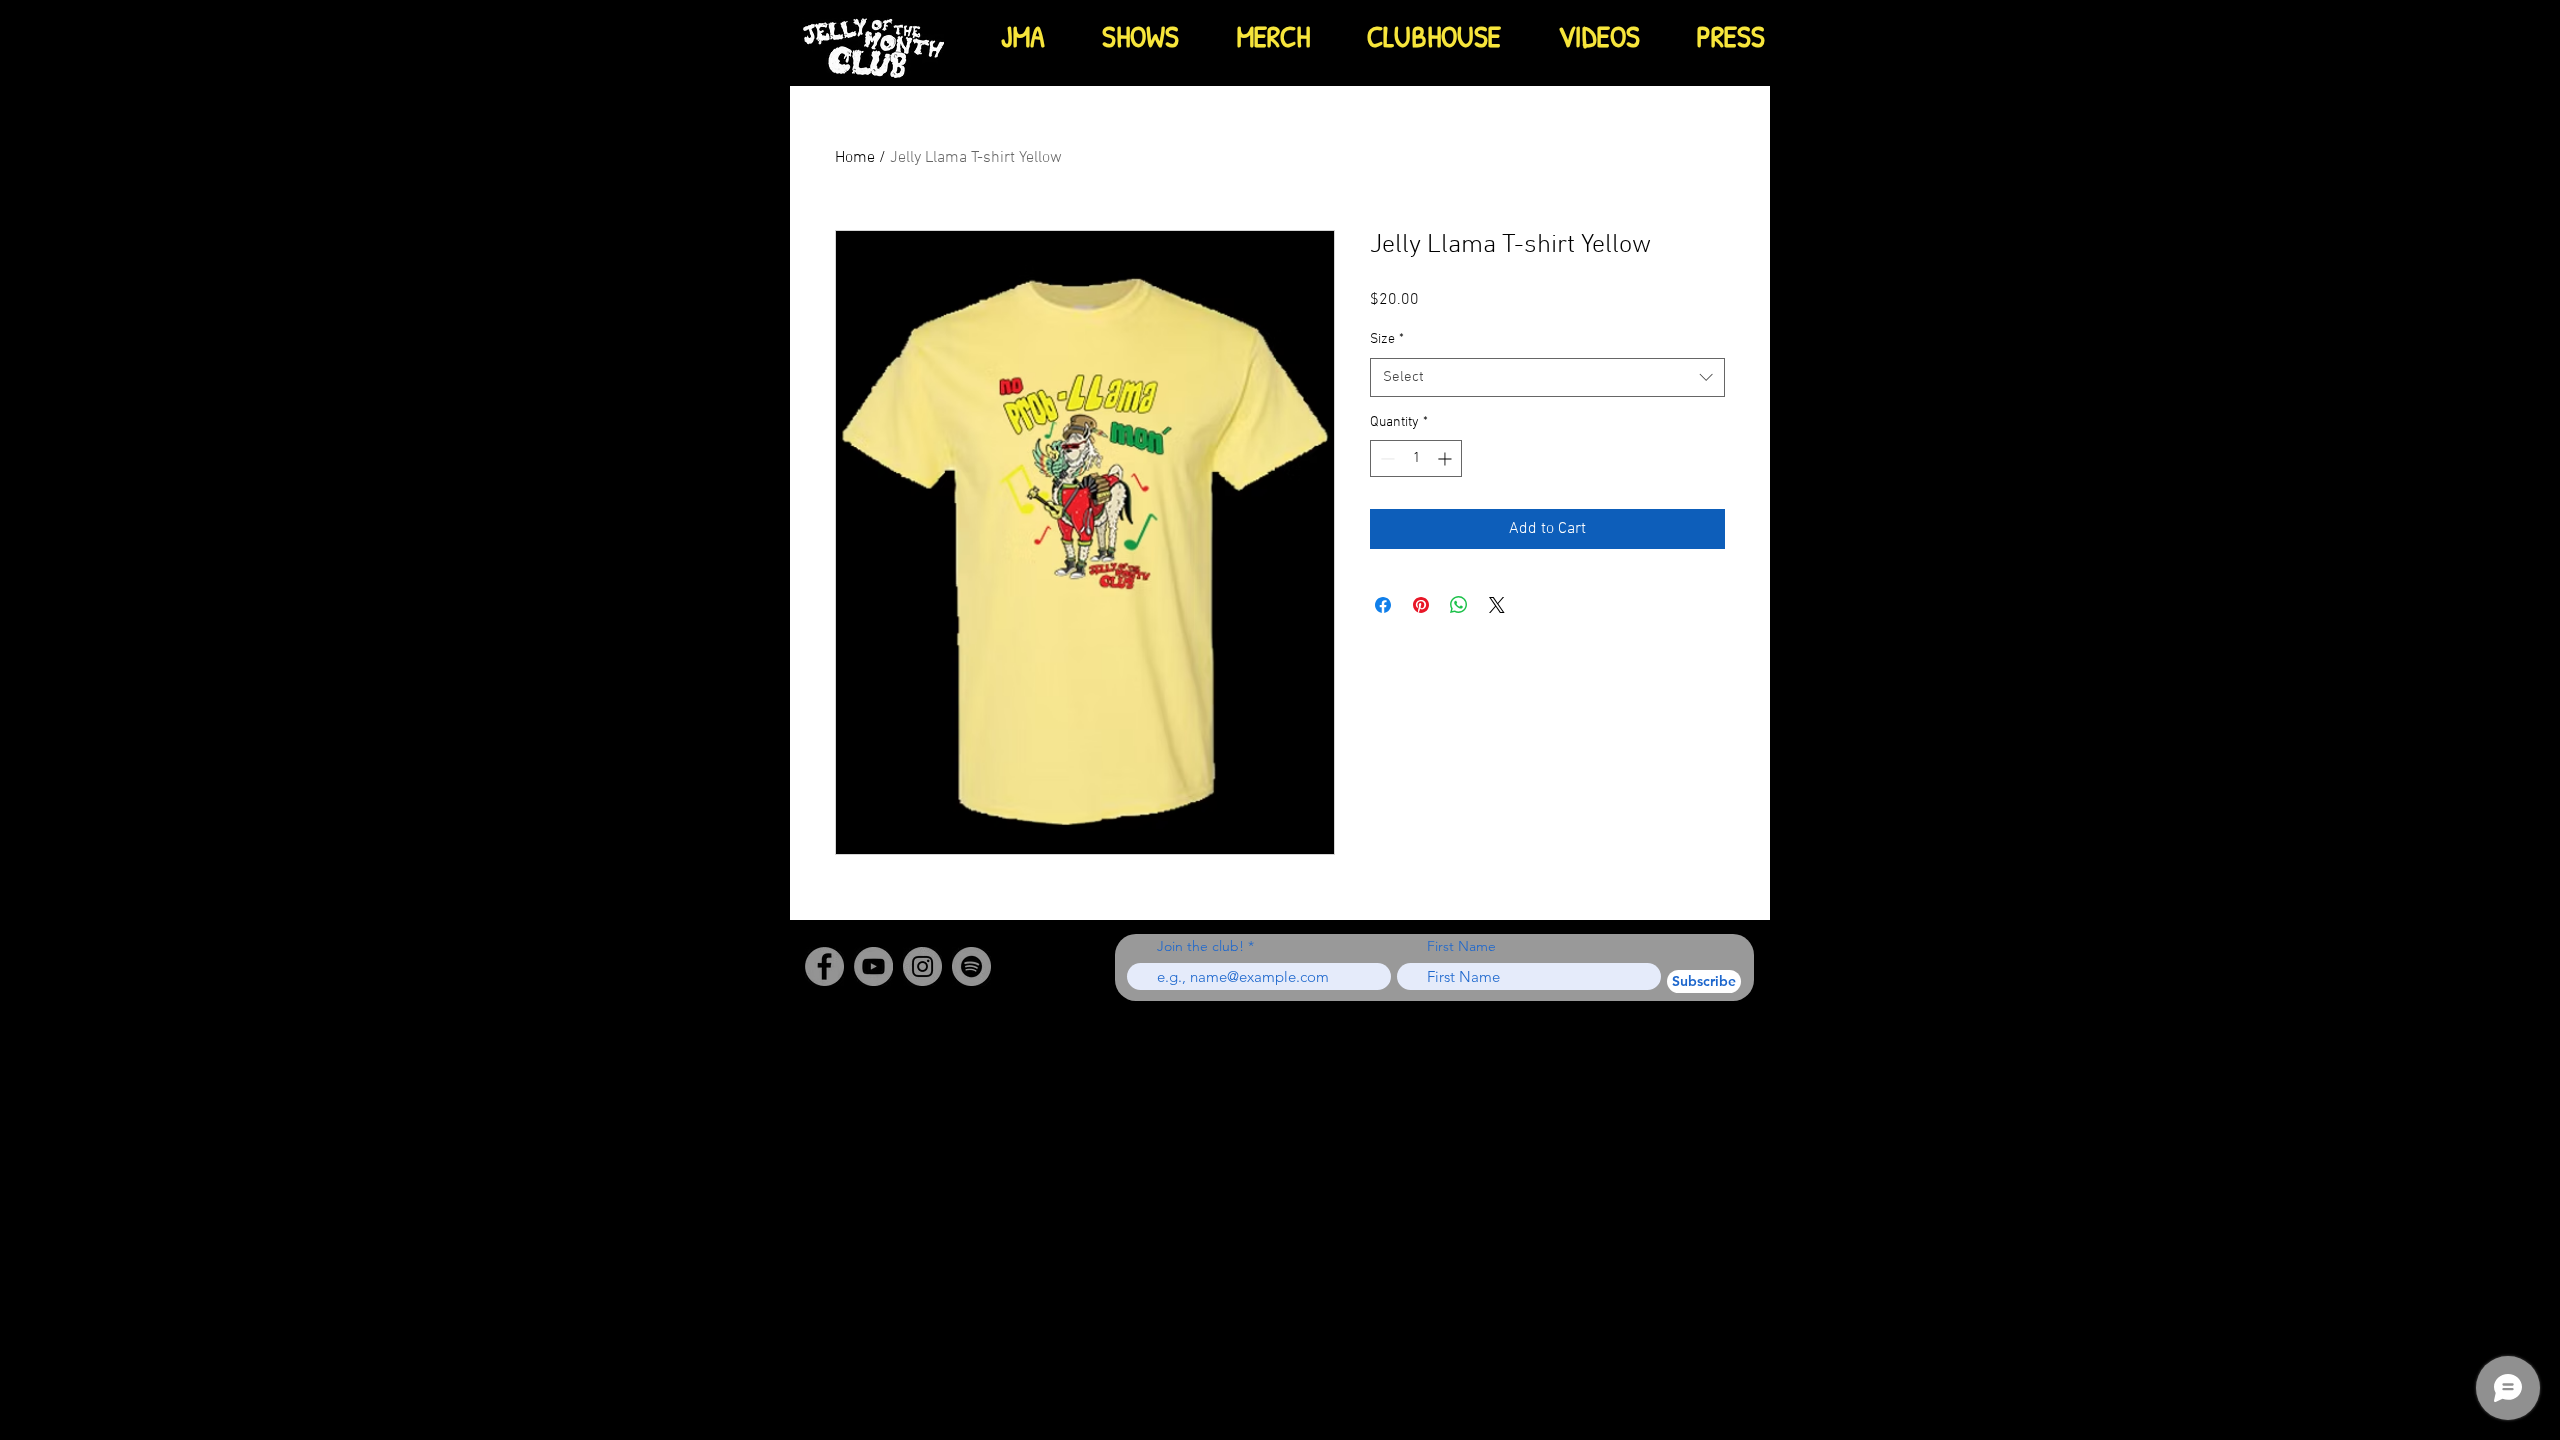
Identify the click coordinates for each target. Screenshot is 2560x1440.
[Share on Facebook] (1383, 605)
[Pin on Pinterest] (1421, 605)
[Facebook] (824, 966)
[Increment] (1446, 458)
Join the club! (1200, 946)
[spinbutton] (1416, 458)
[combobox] (1547, 377)
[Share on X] (1497, 605)
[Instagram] (922, 966)
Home (855, 158)
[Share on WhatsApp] (1459, 605)
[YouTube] (873, 966)
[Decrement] (1385, 458)
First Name (1461, 946)
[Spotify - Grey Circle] (971, 966)
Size (1387, 339)
